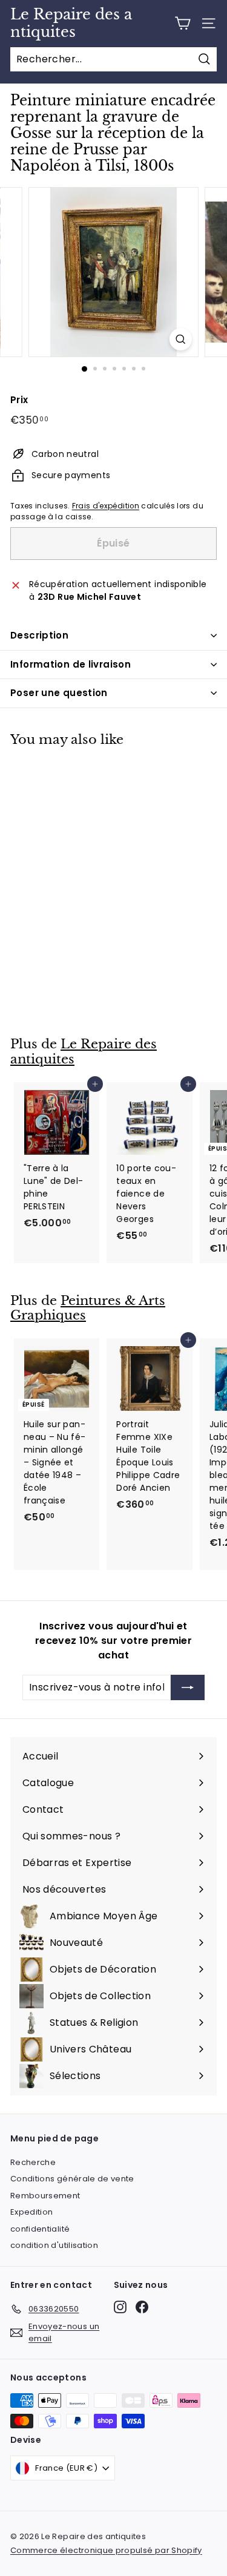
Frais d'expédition (106, 506)
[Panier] (183, 23)
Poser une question (59, 693)
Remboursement (45, 2196)
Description (39, 635)
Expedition (32, 2212)
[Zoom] (181, 339)
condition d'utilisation (54, 2245)
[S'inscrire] (188, 1687)
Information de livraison (71, 664)
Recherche (33, 2162)
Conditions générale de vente (72, 2179)
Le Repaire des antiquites (71, 23)
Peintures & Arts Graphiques (88, 1308)
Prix (19, 400)
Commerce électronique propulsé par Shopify (106, 2550)
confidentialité (40, 2229)
